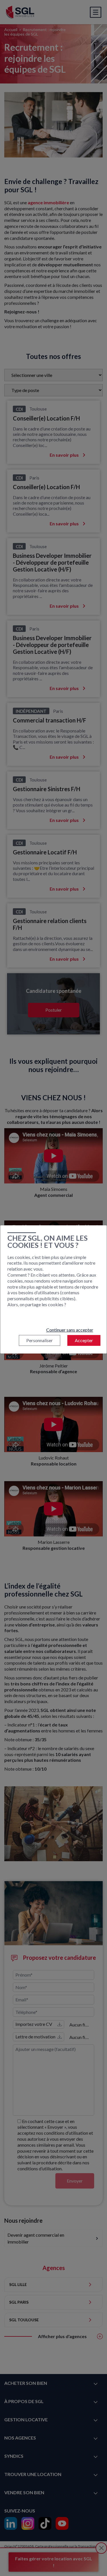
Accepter (84, 1340)
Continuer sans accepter (70, 1330)
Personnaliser (40, 1340)
